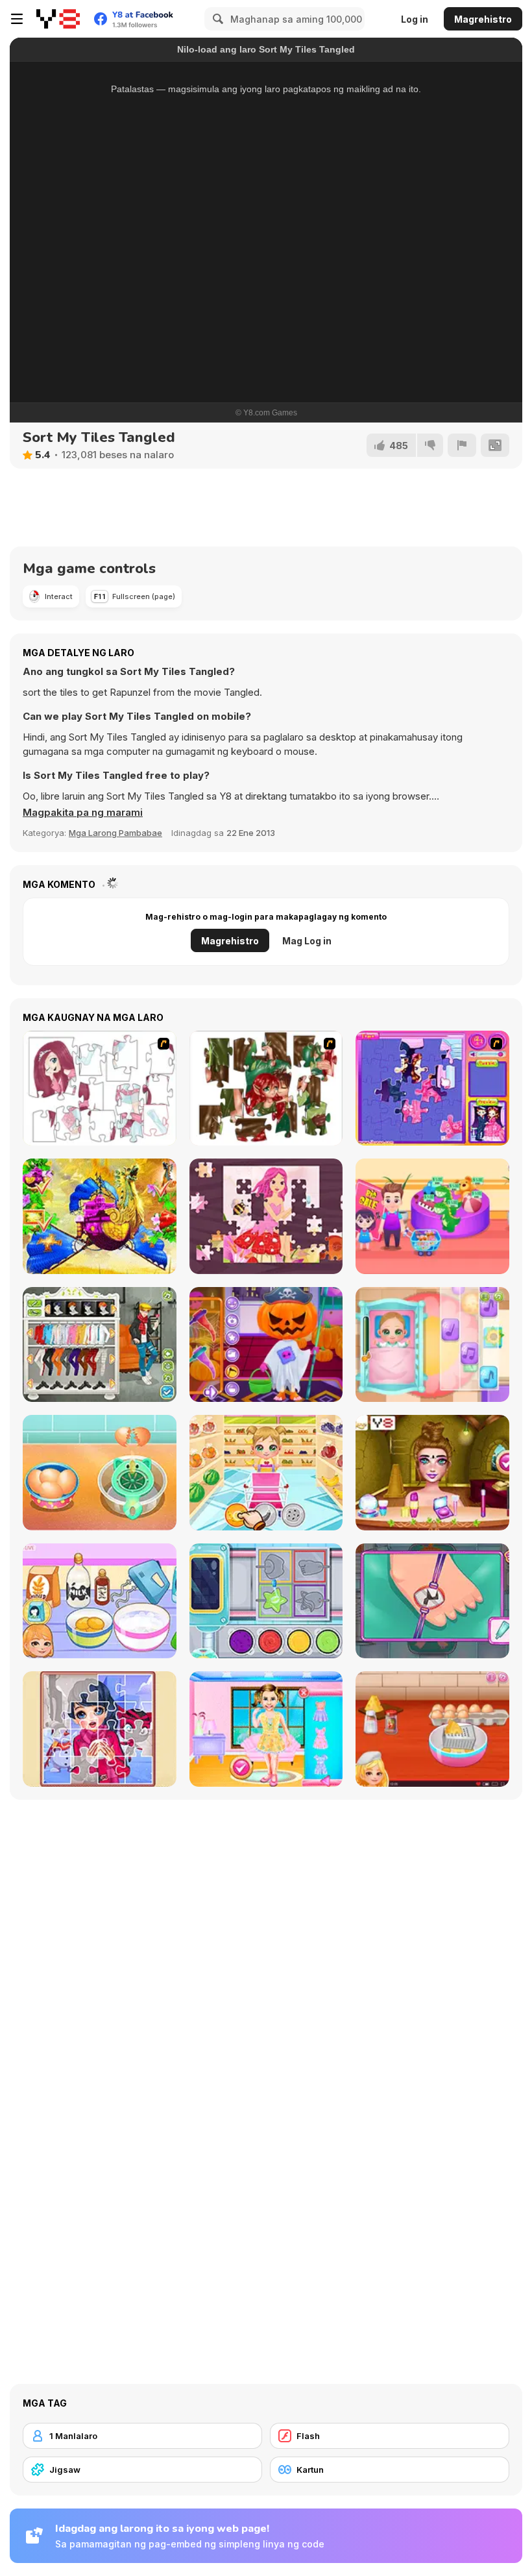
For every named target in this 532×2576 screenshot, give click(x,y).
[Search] (216, 19)
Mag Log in (307, 941)
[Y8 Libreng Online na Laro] (58, 19)
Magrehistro (483, 19)
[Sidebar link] (17, 19)
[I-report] (462, 445)
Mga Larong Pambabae (115, 833)
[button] (83, 813)
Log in (415, 19)
